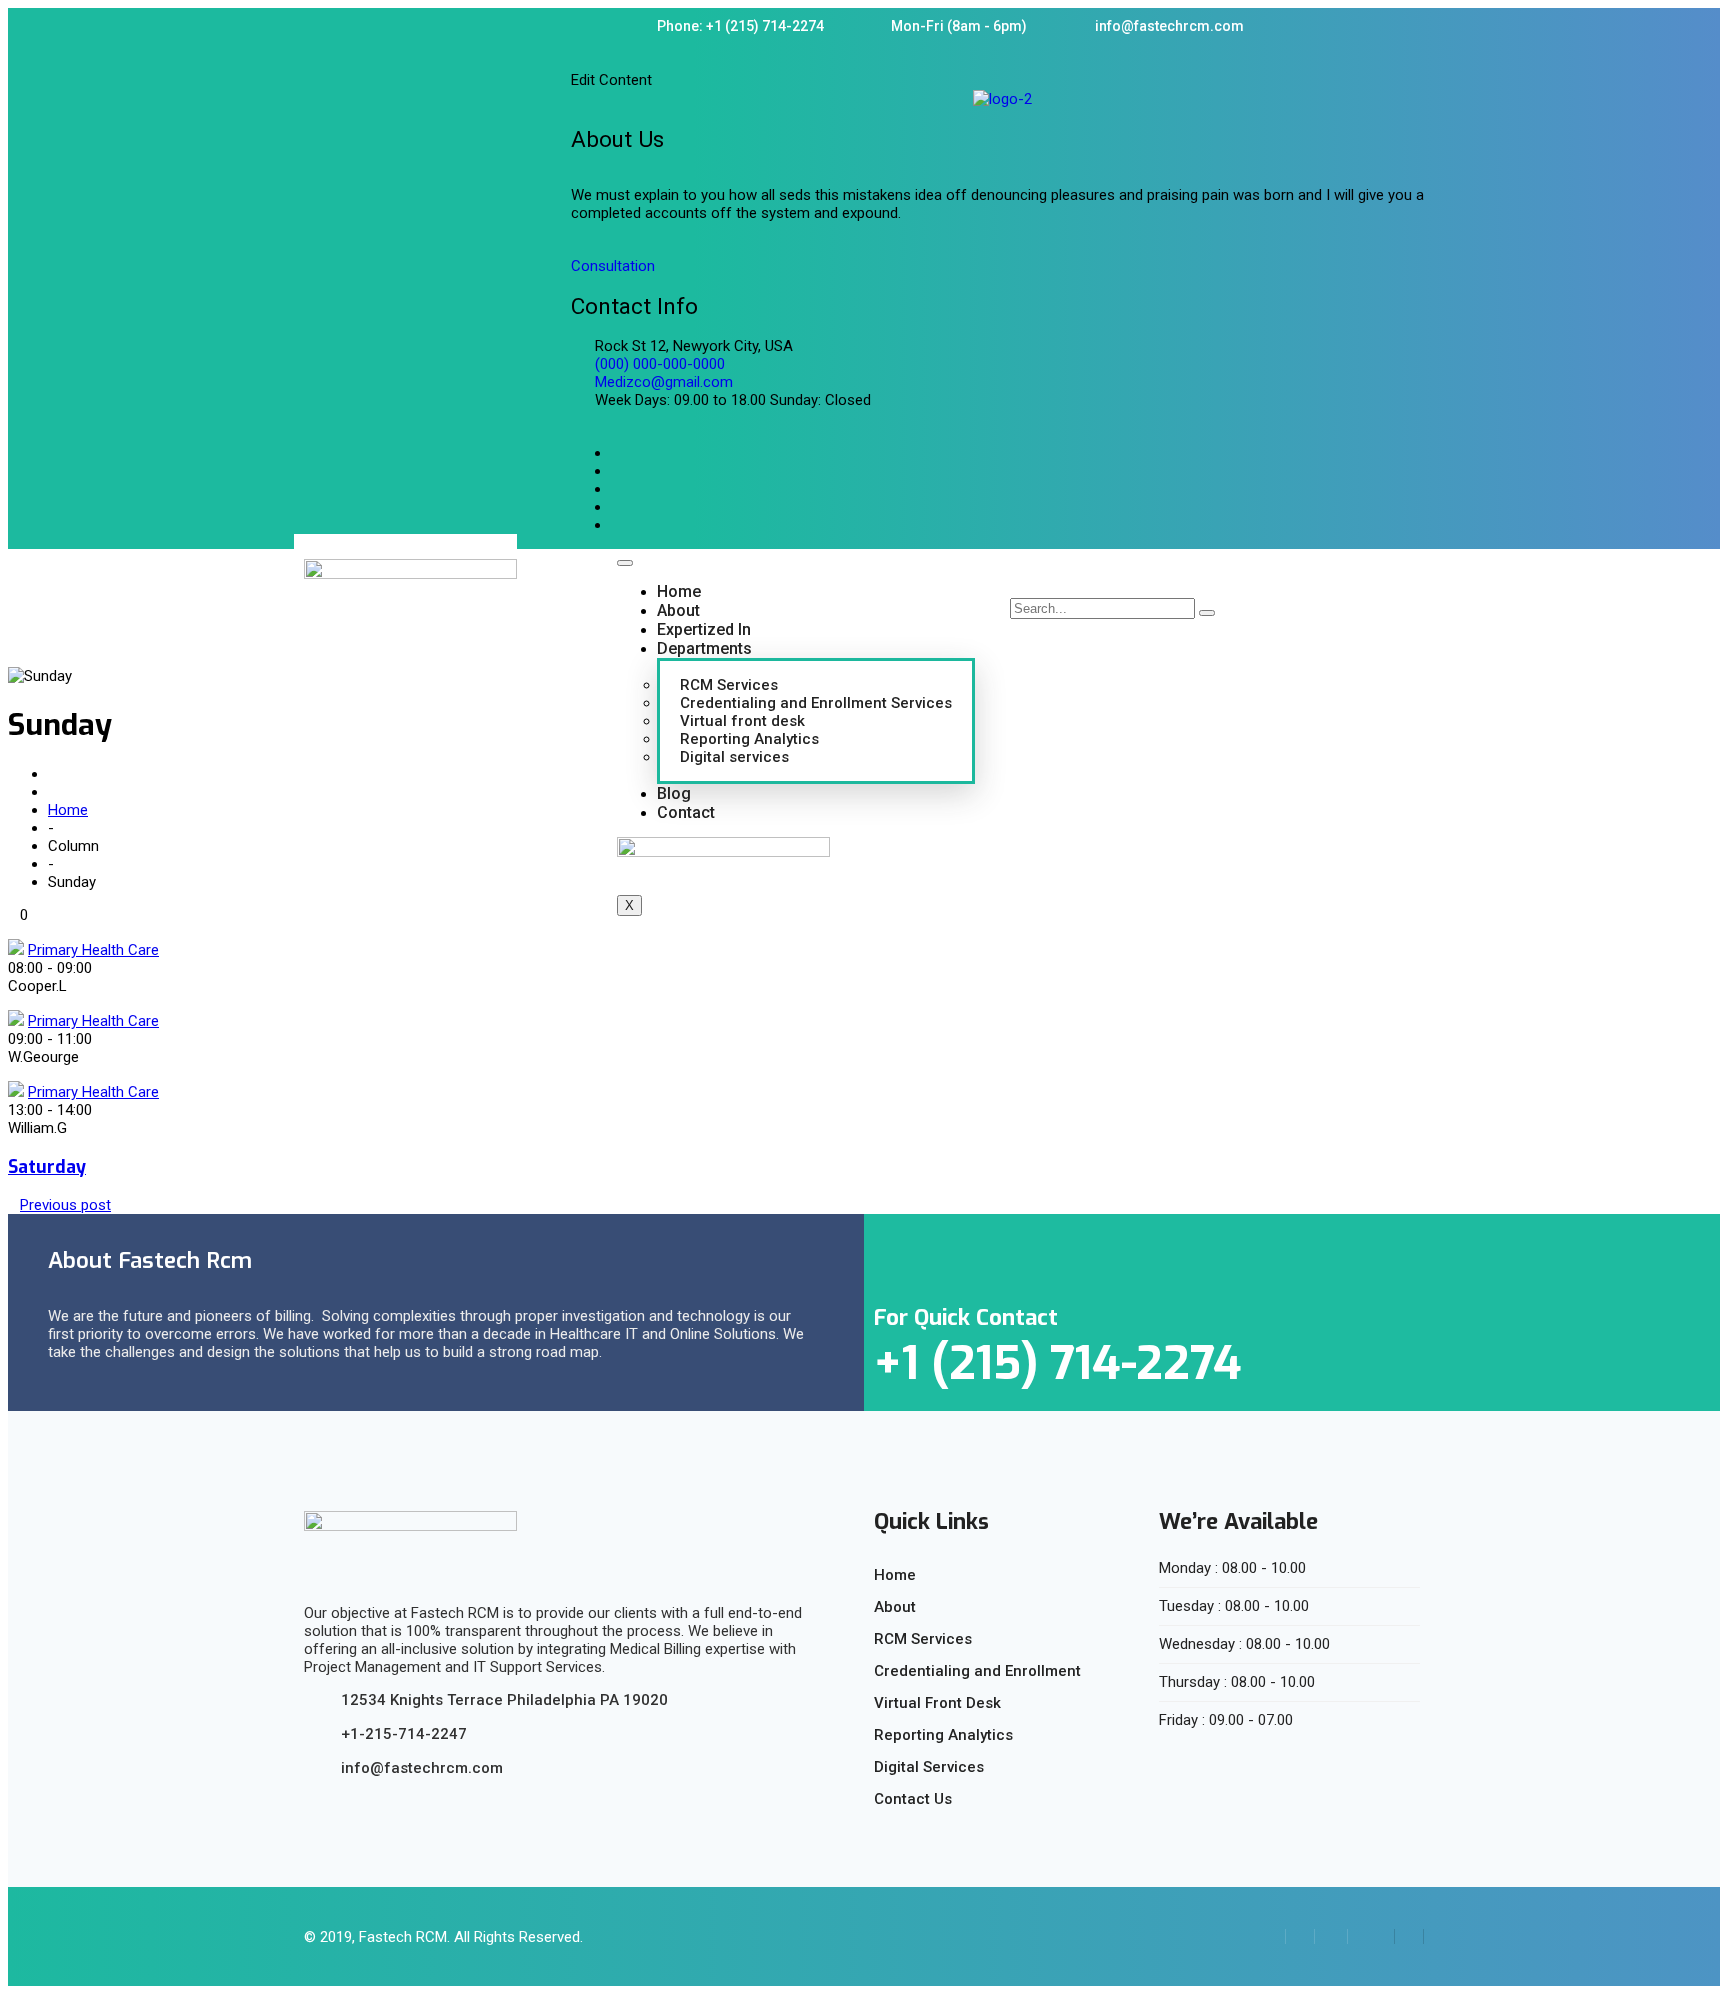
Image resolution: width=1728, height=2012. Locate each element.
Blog (674, 793)
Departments (704, 648)
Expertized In (704, 629)
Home (679, 591)
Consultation (613, 266)
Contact (686, 812)
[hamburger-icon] (625, 563)
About (678, 610)
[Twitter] (1409, 1936)
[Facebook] (1333, 1936)
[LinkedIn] (1300, 1936)
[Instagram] (1371, 1936)
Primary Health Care (93, 950)
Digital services (734, 757)
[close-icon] (578, 57)
